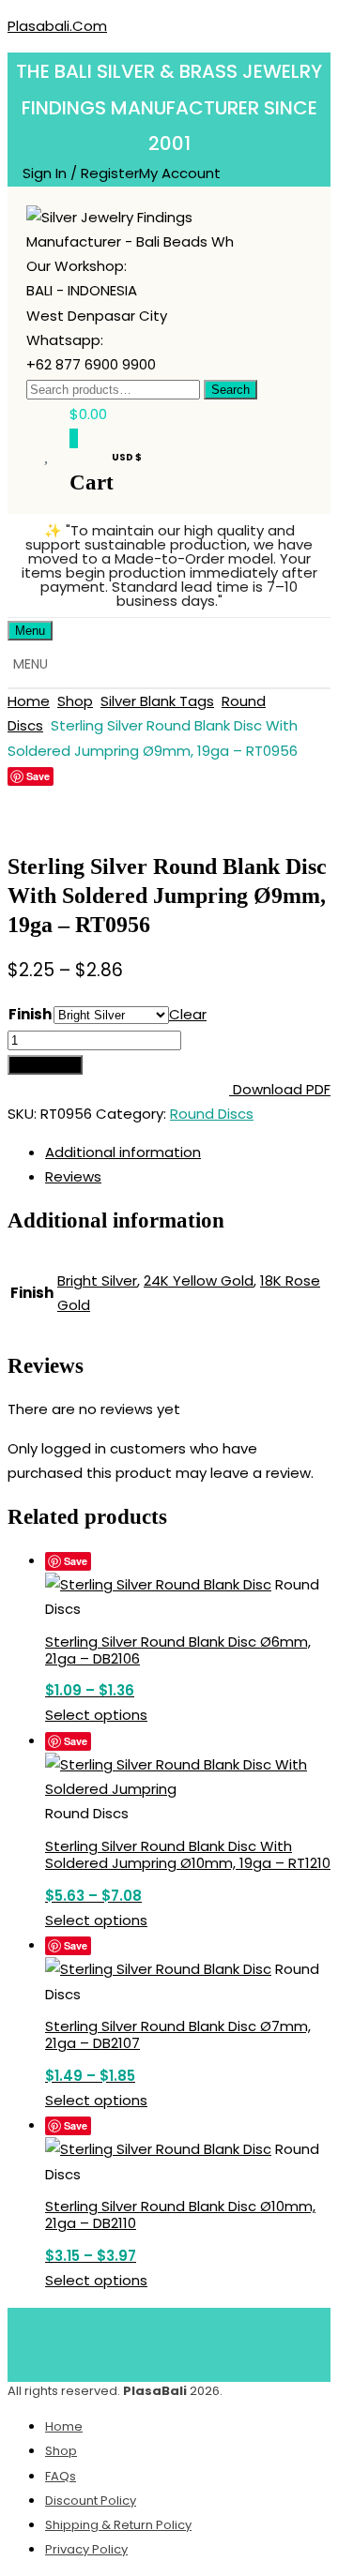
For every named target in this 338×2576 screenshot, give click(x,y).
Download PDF (280, 1089)
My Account (180, 173)
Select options (96, 1715)
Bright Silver (97, 1280)
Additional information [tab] (123, 1152)
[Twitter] (142, 2341)
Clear (188, 1014)
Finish (30, 1014)
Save (38, 776)
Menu (30, 631)
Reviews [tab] (73, 1176)
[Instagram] (253, 2341)
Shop (75, 701)
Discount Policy (91, 2501)
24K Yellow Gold (199, 1280)
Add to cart (45, 1065)
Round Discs (212, 1114)
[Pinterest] (197, 2341)
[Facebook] (86, 2341)
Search (230, 390)
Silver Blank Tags (157, 701)
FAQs (61, 2476)
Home (29, 701)
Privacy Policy (86, 2549)
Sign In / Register (81, 173)
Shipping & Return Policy (118, 2525)
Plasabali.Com (57, 26)
